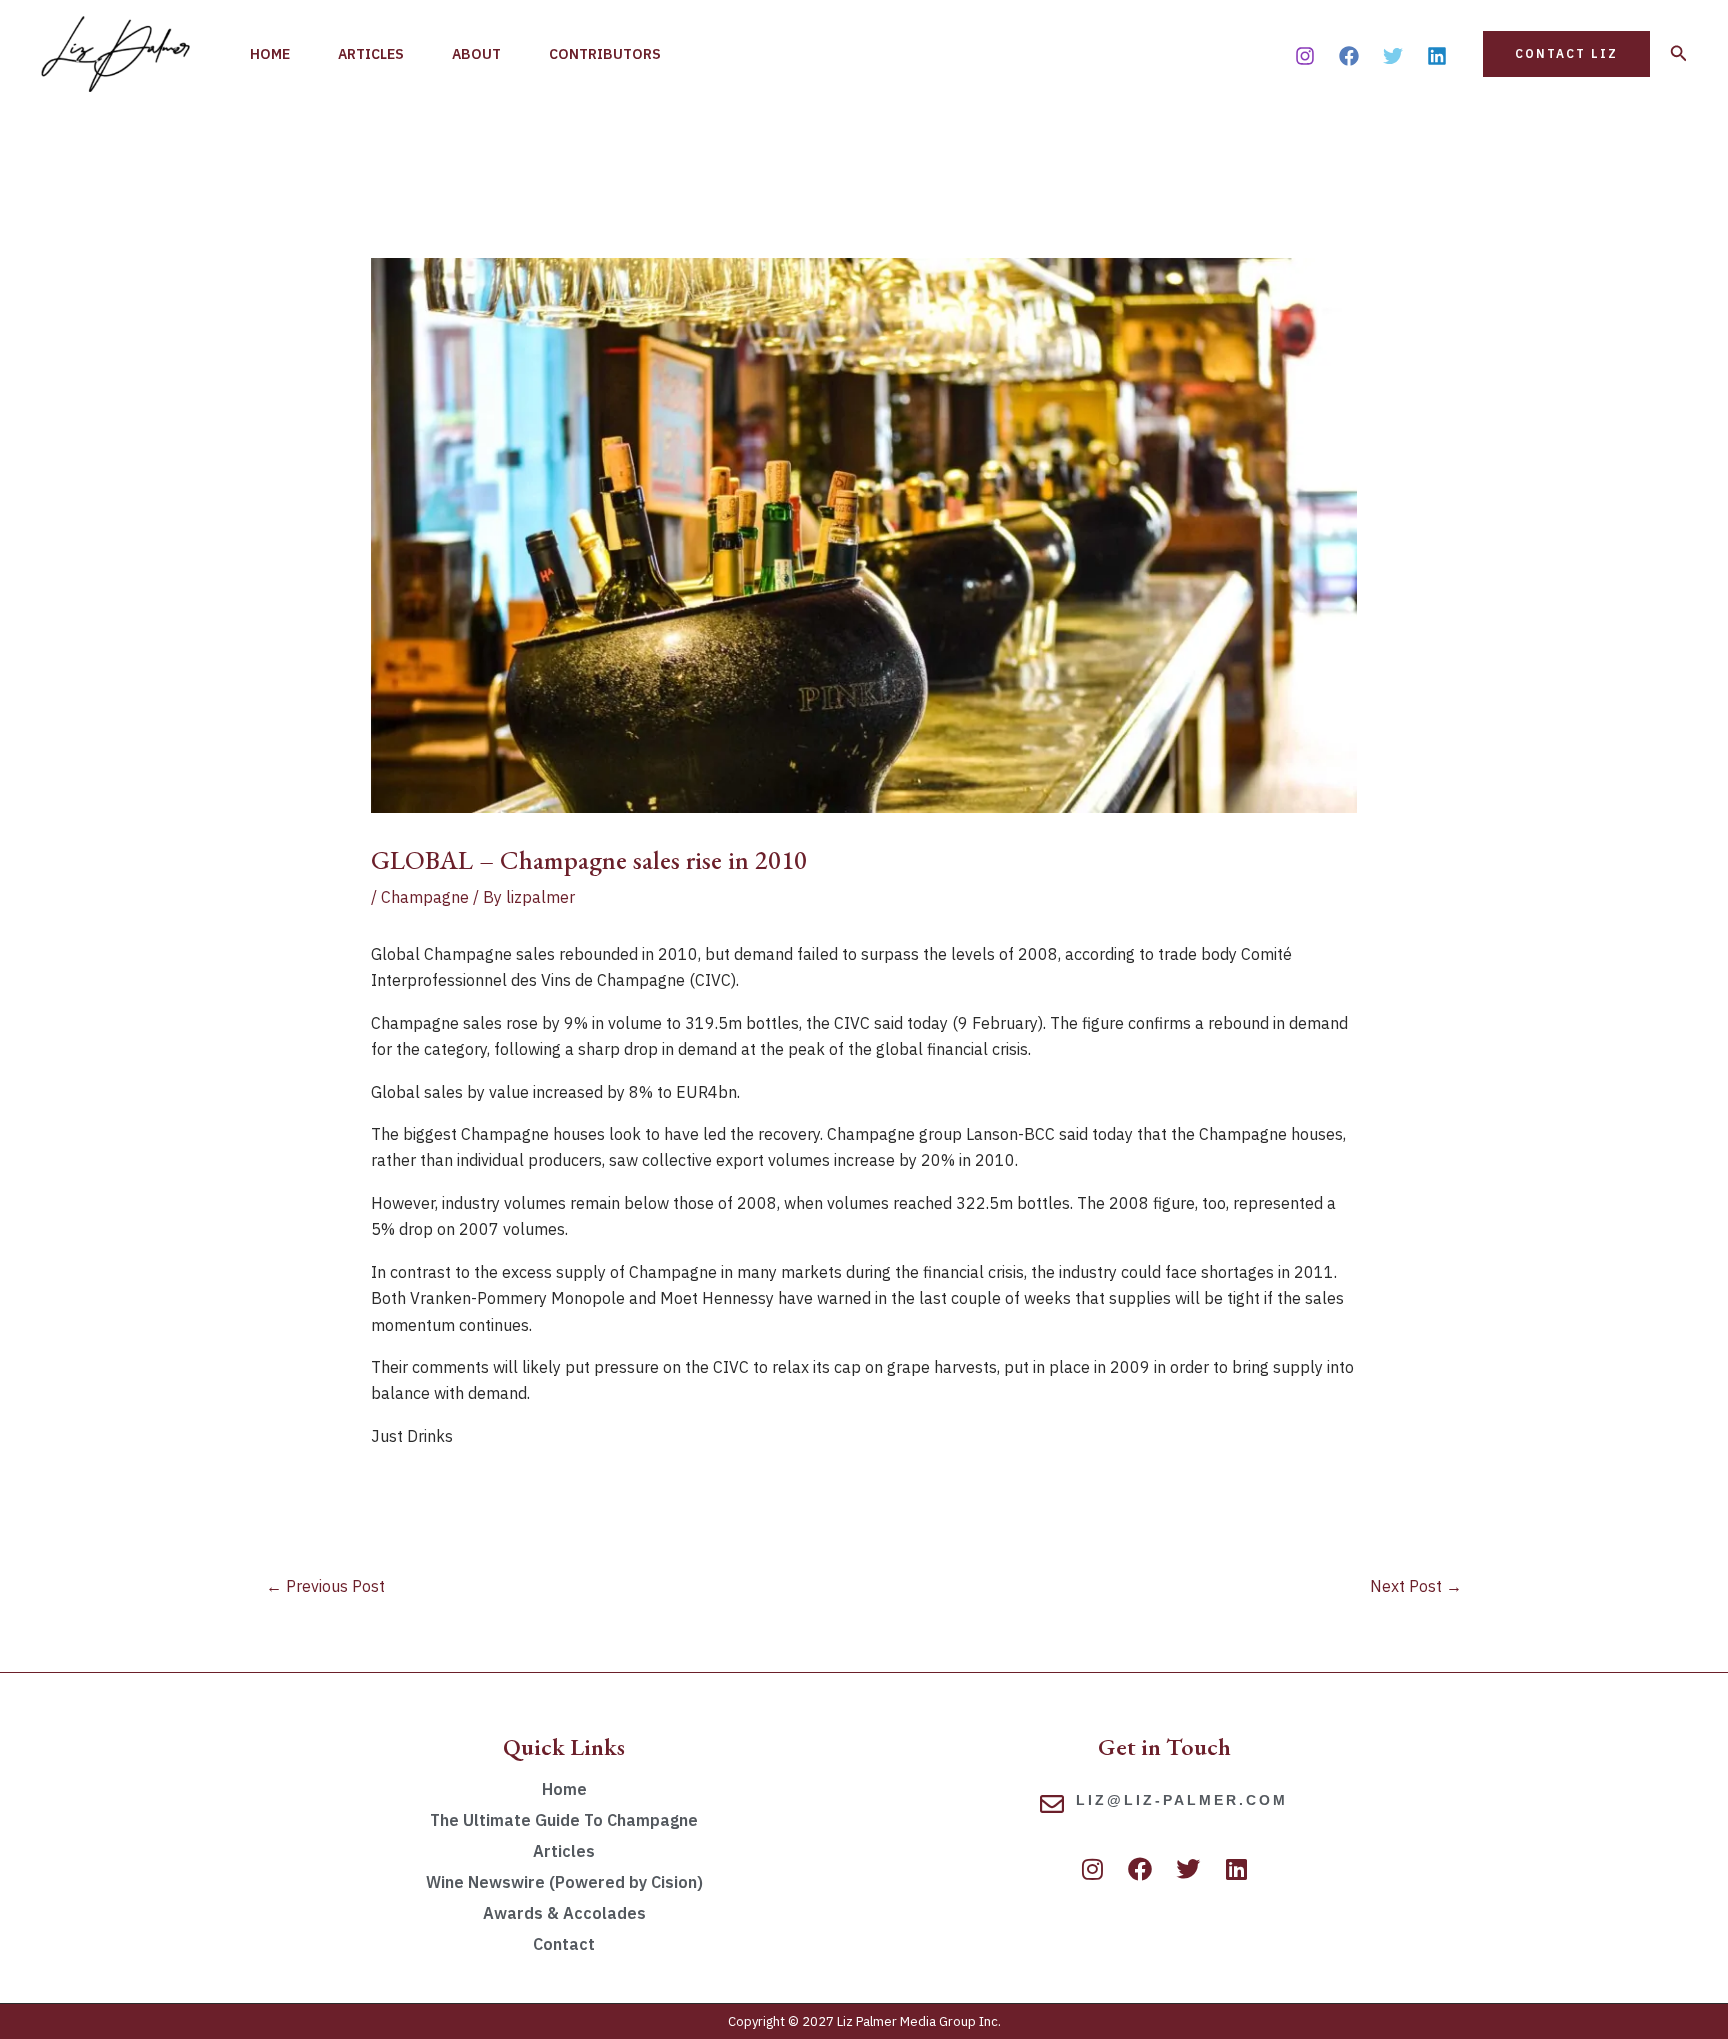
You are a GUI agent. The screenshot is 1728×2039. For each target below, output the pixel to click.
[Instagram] (1305, 56)
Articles (371, 54)
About (476, 54)
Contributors (605, 54)
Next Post (1416, 1586)
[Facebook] (1349, 56)
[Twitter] (1393, 56)
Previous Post (325, 1586)
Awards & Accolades (564, 1913)
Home (270, 54)
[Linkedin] (1437, 56)
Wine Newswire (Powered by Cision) (564, 1882)
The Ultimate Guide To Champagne (564, 1820)
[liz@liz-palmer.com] (1052, 1804)
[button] (1566, 54)
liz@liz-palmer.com (1182, 1800)
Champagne (425, 897)
